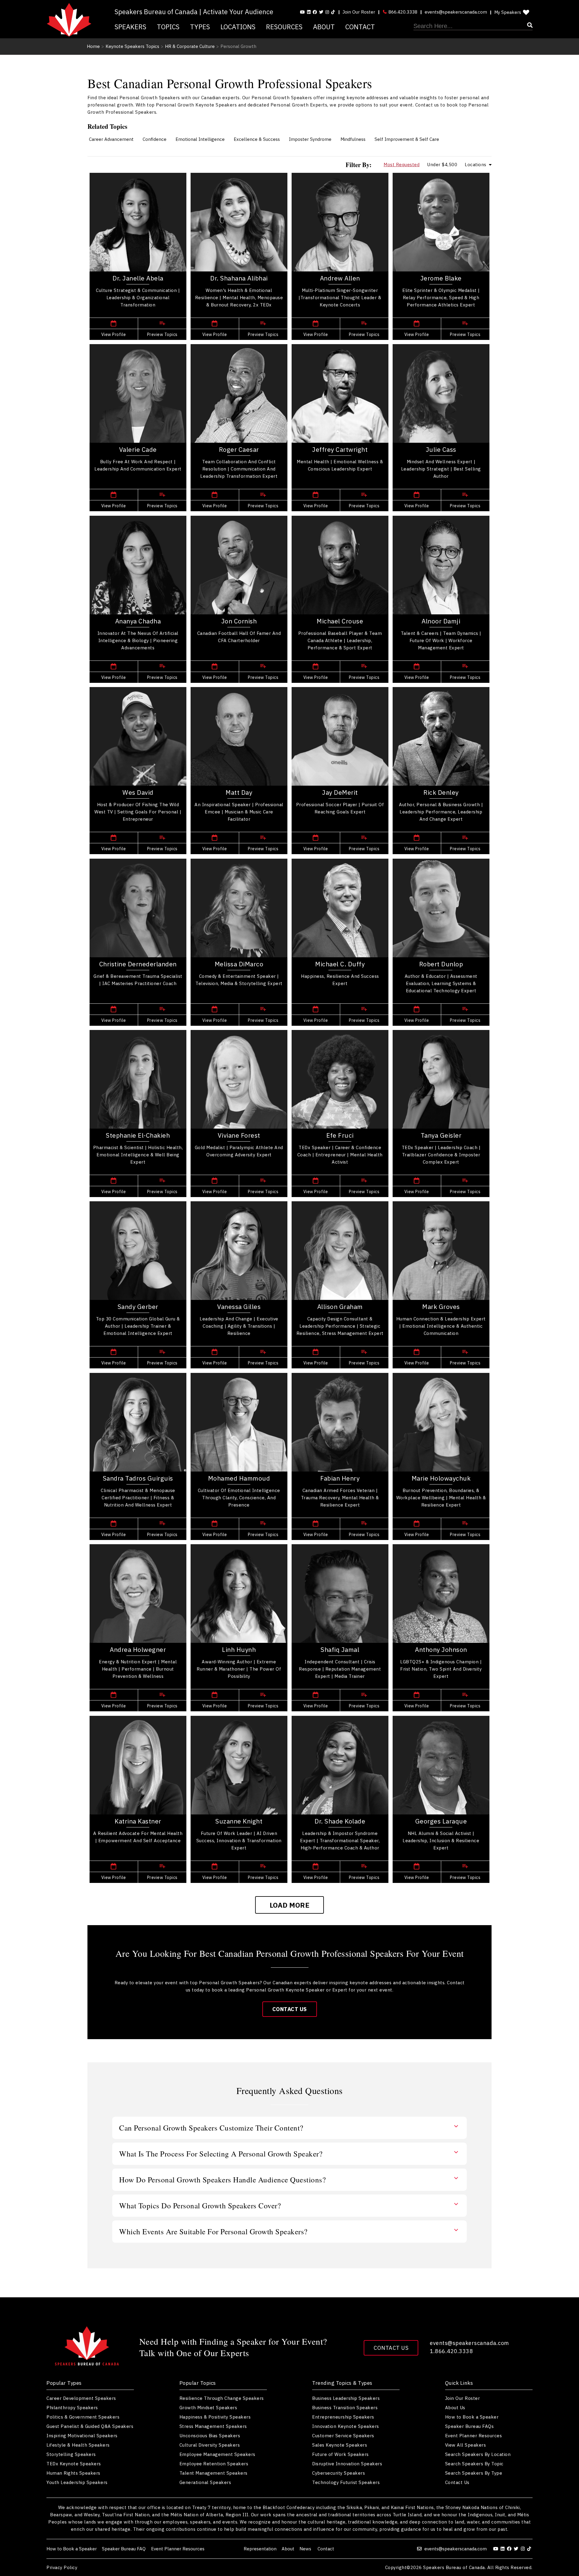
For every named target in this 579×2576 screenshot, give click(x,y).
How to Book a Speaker (472, 2417)
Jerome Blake (441, 278)
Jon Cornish (239, 621)
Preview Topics (162, 334)
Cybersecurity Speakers (339, 2473)
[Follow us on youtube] (302, 12)
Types (200, 27)
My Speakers (508, 12)
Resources (284, 27)
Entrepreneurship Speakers (343, 2417)
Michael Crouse (340, 621)
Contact (360, 27)
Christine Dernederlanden (138, 964)
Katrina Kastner (138, 1821)
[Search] (473, 26)
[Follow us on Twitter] (321, 12)
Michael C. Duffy (340, 964)
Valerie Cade (138, 449)
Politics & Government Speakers (83, 2417)
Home (93, 46)
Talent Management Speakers (214, 2473)
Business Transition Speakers (345, 2408)
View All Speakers (466, 2445)
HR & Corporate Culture (190, 46)
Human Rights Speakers (73, 2473)
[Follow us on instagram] (327, 12)
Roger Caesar (239, 449)
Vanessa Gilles (239, 1307)
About (324, 27)
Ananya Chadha (138, 621)
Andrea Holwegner (138, 1649)
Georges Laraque (441, 1821)
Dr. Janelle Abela (138, 278)
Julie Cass (441, 449)
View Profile (114, 334)
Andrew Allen (340, 278)
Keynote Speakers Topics (132, 46)
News (306, 2549)
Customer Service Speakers (343, 2436)
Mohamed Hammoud (239, 1478)
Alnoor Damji (441, 621)
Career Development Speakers (81, 2398)
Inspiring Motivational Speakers (82, 2436)
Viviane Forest (239, 1135)
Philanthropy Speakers (72, 2408)
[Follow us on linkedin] (309, 12)
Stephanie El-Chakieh (138, 1135)
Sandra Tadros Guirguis (138, 1478)
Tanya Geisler (441, 1135)
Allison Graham (340, 1307)
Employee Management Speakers (217, 2454)
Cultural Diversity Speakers (210, 2445)
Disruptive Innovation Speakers (347, 2464)
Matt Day (239, 792)
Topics (168, 27)
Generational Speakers (205, 2482)
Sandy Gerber (138, 1307)
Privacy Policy (62, 2567)
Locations (238, 27)
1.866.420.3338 (451, 2351)
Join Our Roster (359, 12)
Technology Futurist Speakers (346, 2482)
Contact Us (290, 2009)
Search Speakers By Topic (474, 2464)
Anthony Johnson (441, 1649)
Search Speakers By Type (474, 2473)
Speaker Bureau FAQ (124, 2549)
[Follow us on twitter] (517, 2549)
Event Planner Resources (474, 2436)
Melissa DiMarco (239, 964)
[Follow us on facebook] (315, 12)
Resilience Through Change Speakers (222, 2398)
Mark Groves (441, 1307)
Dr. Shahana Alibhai (239, 278)
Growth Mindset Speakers (208, 2408)
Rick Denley (441, 792)
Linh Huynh (239, 1649)
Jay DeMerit (340, 792)
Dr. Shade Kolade (340, 1821)
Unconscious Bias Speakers (210, 2436)
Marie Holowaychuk (441, 1478)
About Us (455, 2408)
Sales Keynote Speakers (340, 2445)
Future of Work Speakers (340, 2454)
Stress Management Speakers (213, 2426)
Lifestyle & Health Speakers (78, 2445)
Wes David (138, 792)
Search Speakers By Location (478, 2454)
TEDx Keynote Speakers (74, 2464)
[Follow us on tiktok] (333, 12)
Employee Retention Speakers (214, 2464)
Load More (290, 1905)
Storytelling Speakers (71, 2454)
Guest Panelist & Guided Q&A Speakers (90, 2426)
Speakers (130, 27)
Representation (260, 2549)
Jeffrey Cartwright (340, 449)
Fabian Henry (340, 1478)
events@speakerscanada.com (456, 12)
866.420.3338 (402, 12)
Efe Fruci (340, 1135)
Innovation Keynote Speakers (346, 2426)
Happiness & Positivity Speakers (215, 2417)
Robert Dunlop (441, 964)
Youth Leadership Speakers (77, 2482)
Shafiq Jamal (340, 1649)
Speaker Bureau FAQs (470, 2426)
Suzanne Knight (239, 1821)
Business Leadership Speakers (346, 2398)
